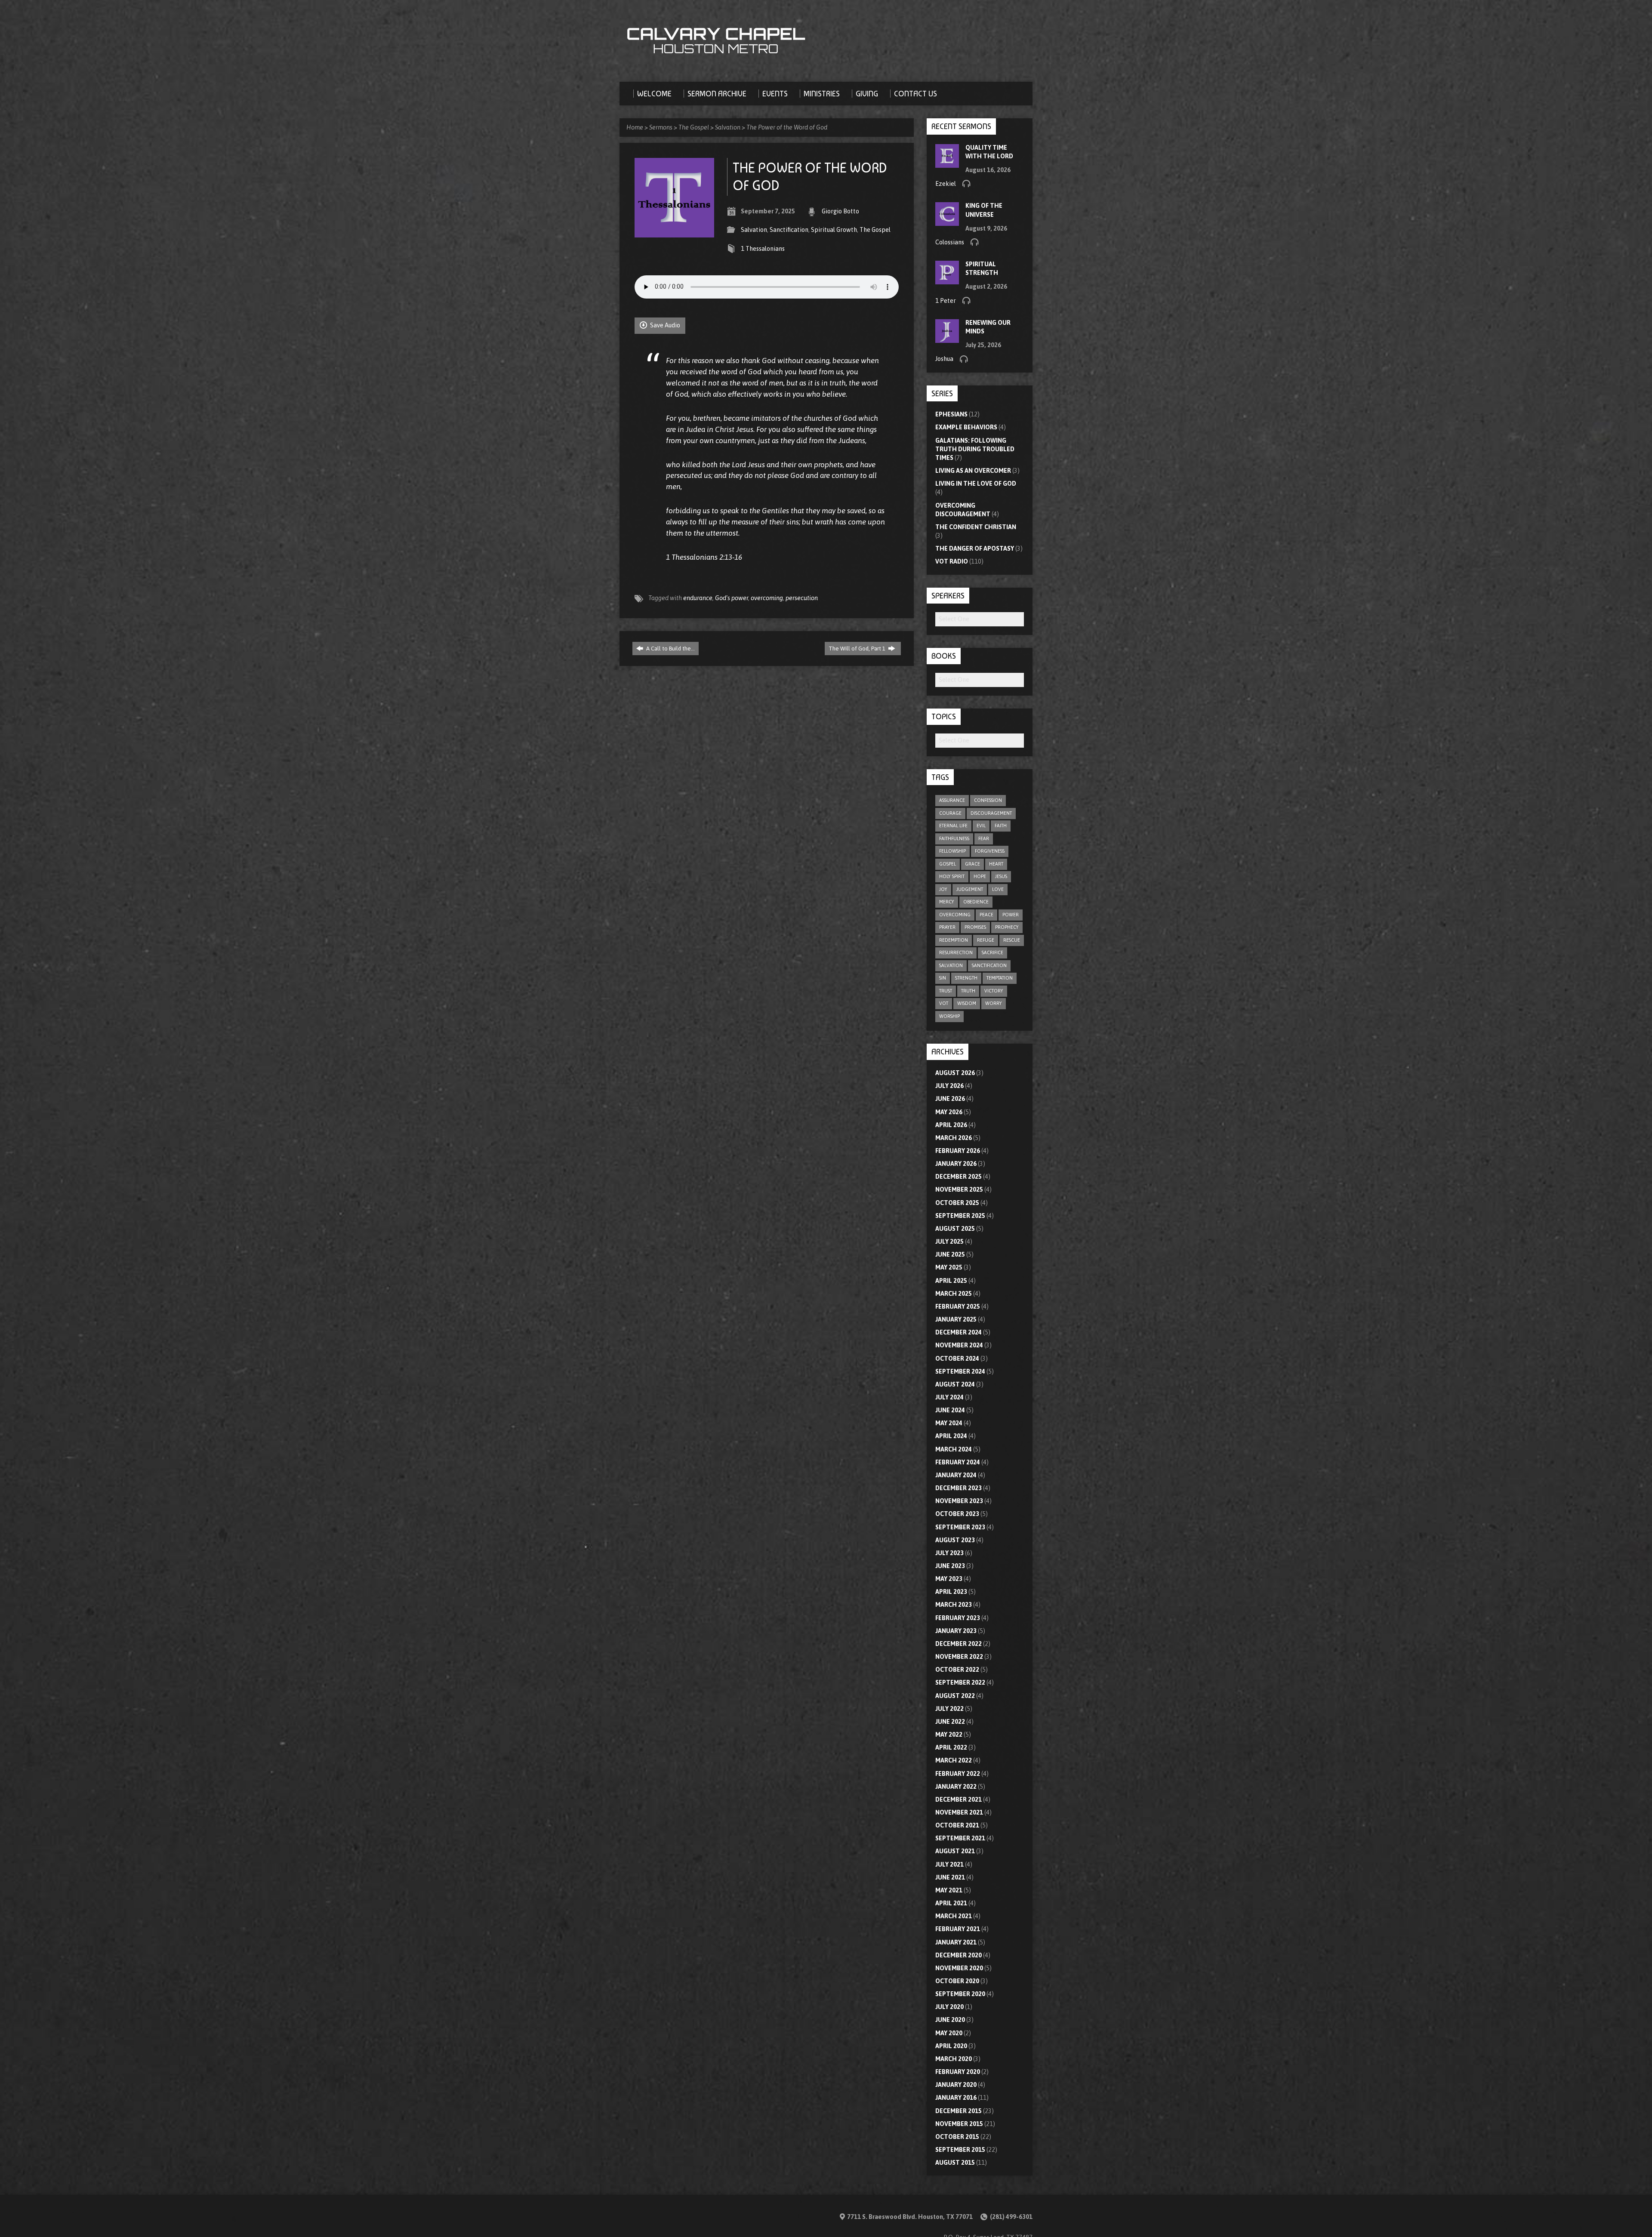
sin (943, 978)
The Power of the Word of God (787, 127)
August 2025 (955, 1229)
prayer (947, 927)
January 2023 (956, 1631)
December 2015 (959, 2111)
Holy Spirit (952, 876)
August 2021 (955, 1851)
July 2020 (949, 2007)
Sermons (661, 127)
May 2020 (949, 2033)
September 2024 (960, 1371)
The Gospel (694, 127)
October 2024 (957, 1359)
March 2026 (954, 1138)
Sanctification (789, 230)
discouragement (991, 813)
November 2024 (959, 1345)
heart (996, 864)
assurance (952, 800)
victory (994, 991)
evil (981, 826)
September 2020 (960, 1994)
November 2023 (959, 1501)
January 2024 (956, 1475)
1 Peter (946, 301)
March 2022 (954, 1760)
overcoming (767, 598)
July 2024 (949, 1397)
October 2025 (957, 1203)
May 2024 (949, 1423)
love (998, 889)
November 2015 (959, 2124)
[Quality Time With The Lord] (947, 163)
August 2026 (955, 1073)
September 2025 (960, 1216)
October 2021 (957, 1825)
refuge (986, 940)
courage (950, 813)
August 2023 (955, 1540)
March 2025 (954, 1294)
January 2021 (956, 1942)
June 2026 (950, 1099)
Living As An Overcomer (973, 471)
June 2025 (950, 1254)
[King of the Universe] (947, 222)
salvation (951, 965)
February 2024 (958, 1462)
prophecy (1007, 927)
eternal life (953, 826)
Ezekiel (946, 184)
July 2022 (949, 1709)
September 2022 (960, 1682)
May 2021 (949, 1890)
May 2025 (949, 1267)
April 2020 (951, 2046)
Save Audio (664, 325)
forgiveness (990, 851)
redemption (954, 940)
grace (972, 864)
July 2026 (949, 1086)
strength (966, 978)
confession (988, 800)
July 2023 (949, 1553)
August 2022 (955, 1696)
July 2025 (949, 1242)
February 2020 (958, 2072)
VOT (944, 1003)
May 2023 (949, 1579)
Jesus (1001, 876)
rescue (1012, 940)
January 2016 (956, 2098)
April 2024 (951, 1436)
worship (949, 1016)
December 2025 (959, 1177)
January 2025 (956, 1319)
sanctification (989, 965)
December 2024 (959, 1332)
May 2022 (949, 1735)
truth (968, 991)
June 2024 (950, 1410)
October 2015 (957, 2137)
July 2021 (949, 1864)
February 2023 (958, 1618)
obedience (976, 902)
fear (984, 838)
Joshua (944, 359)
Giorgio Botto (840, 211)
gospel (948, 864)
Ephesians (951, 414)
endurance (698, 598)
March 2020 (954, 2059)
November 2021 (959, 1812)
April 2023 (951, 1592)
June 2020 (950, 2020)
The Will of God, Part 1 (858, 649)
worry (994, 1003)
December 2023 (959, 1488)
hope (980, 876)
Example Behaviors (966, 427)
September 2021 (960, 1838)
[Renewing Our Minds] (947, 339)
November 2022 (959, 1657)
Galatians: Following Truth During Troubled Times (975, 449)
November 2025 (959, 1189)
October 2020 (957, 1981)
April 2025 (951, 1281)
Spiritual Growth (834, 230)
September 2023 (960, 1527)
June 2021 (950, 1877)
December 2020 (959, 1955)
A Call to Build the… (670, 649)
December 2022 (959, 1644)
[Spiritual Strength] (947, 280)
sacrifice (992, 952)
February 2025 (958, 1306)
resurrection (956, 952)
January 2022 (956, 1787)
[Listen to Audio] (966, 183)
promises (975, 927)
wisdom (967, 1003)
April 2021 (951, 1903)
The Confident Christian (976, 527)
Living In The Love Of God (976, 484)
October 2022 (957, 1670)
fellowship (952, 851)
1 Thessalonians (763, 249)
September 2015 (960, 2150)
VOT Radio (952, 561)
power (1011, 915)
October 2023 (957, 1514)
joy (943, 889)
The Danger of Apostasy (975, 548)
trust (946, 991)
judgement (970, 889)
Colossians (950, 242)
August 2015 (955, 2163)
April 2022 (951, 1747)
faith (1001, 826)
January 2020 (956, 2085)
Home (635, 127)
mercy (947, 902)
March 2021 (954, 1916)
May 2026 (949, 1112)
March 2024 (954, 1449)
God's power (732, 598)
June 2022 (950, 1722)
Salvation (728, 127)
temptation (1000, 978)
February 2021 (958, 1929)
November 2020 (959, 1968)
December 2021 (959, 1799)
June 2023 (950, 1566)
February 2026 (958, 1151)
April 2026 (951, 1125)
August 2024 (955, 1384)
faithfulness (954, 838)
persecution (802, 598)
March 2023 (954, 1605)
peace (986, 915)
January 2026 (956, 1164)
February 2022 (958, 1774)
